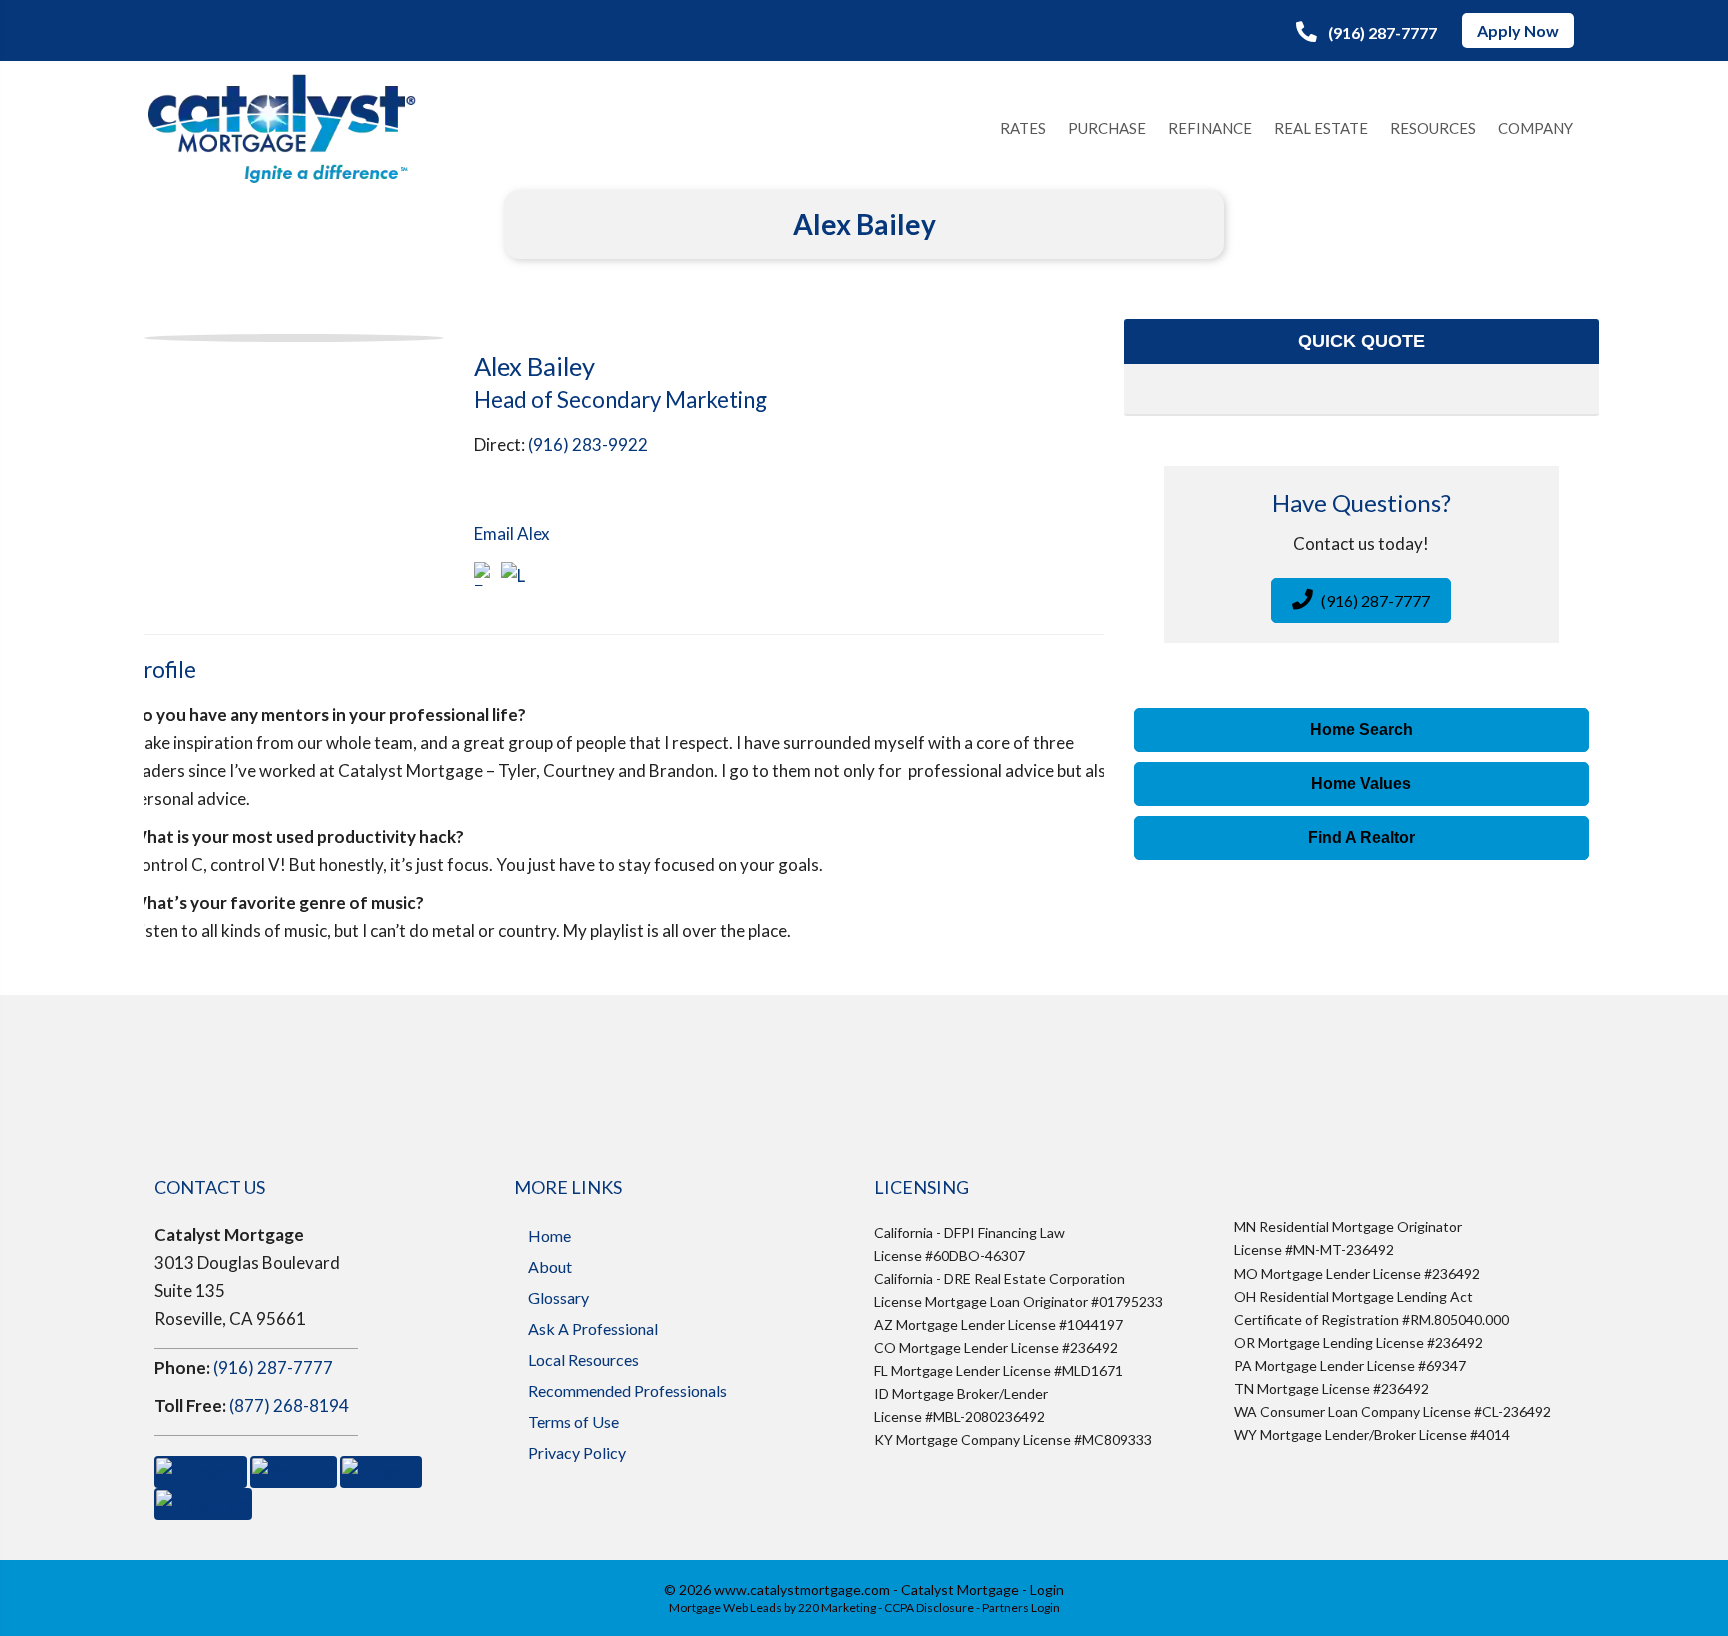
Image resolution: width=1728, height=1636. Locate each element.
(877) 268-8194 (289, 1405)
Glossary (558, 1297)
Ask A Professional (593, 1328)
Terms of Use (573, 1421)
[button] (1366, 32)
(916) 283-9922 (588, 444)
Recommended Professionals (627, 1390)
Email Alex (512, 533)
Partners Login (1021, 1607)
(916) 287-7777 (273, 1367)
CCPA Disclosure (929, 1607)
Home (549, 1235)
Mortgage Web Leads (725, 1607)
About (550, 1266)
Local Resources (583, 1359)
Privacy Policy (577, 1452)
